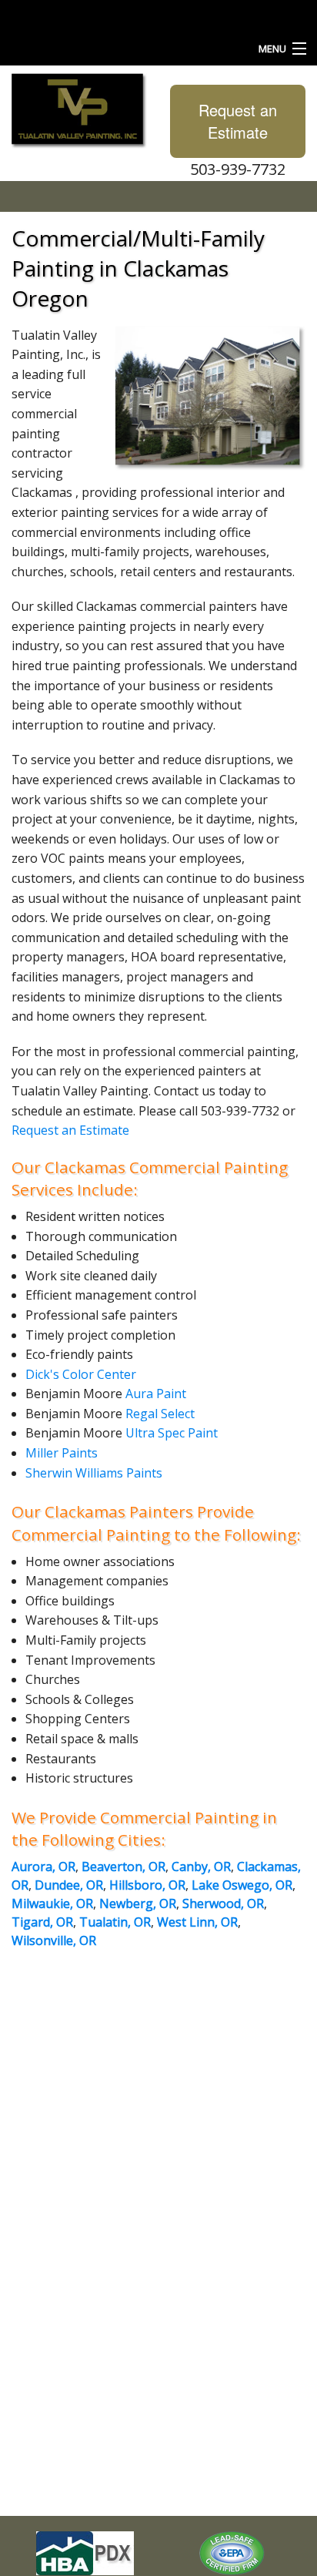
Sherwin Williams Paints (94, 1473)
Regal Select (160, 1414)
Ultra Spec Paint (172, 1433)
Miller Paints (62, 1453)
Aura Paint (156, 1394)
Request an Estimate (238, 121)
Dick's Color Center (81, 1374)
